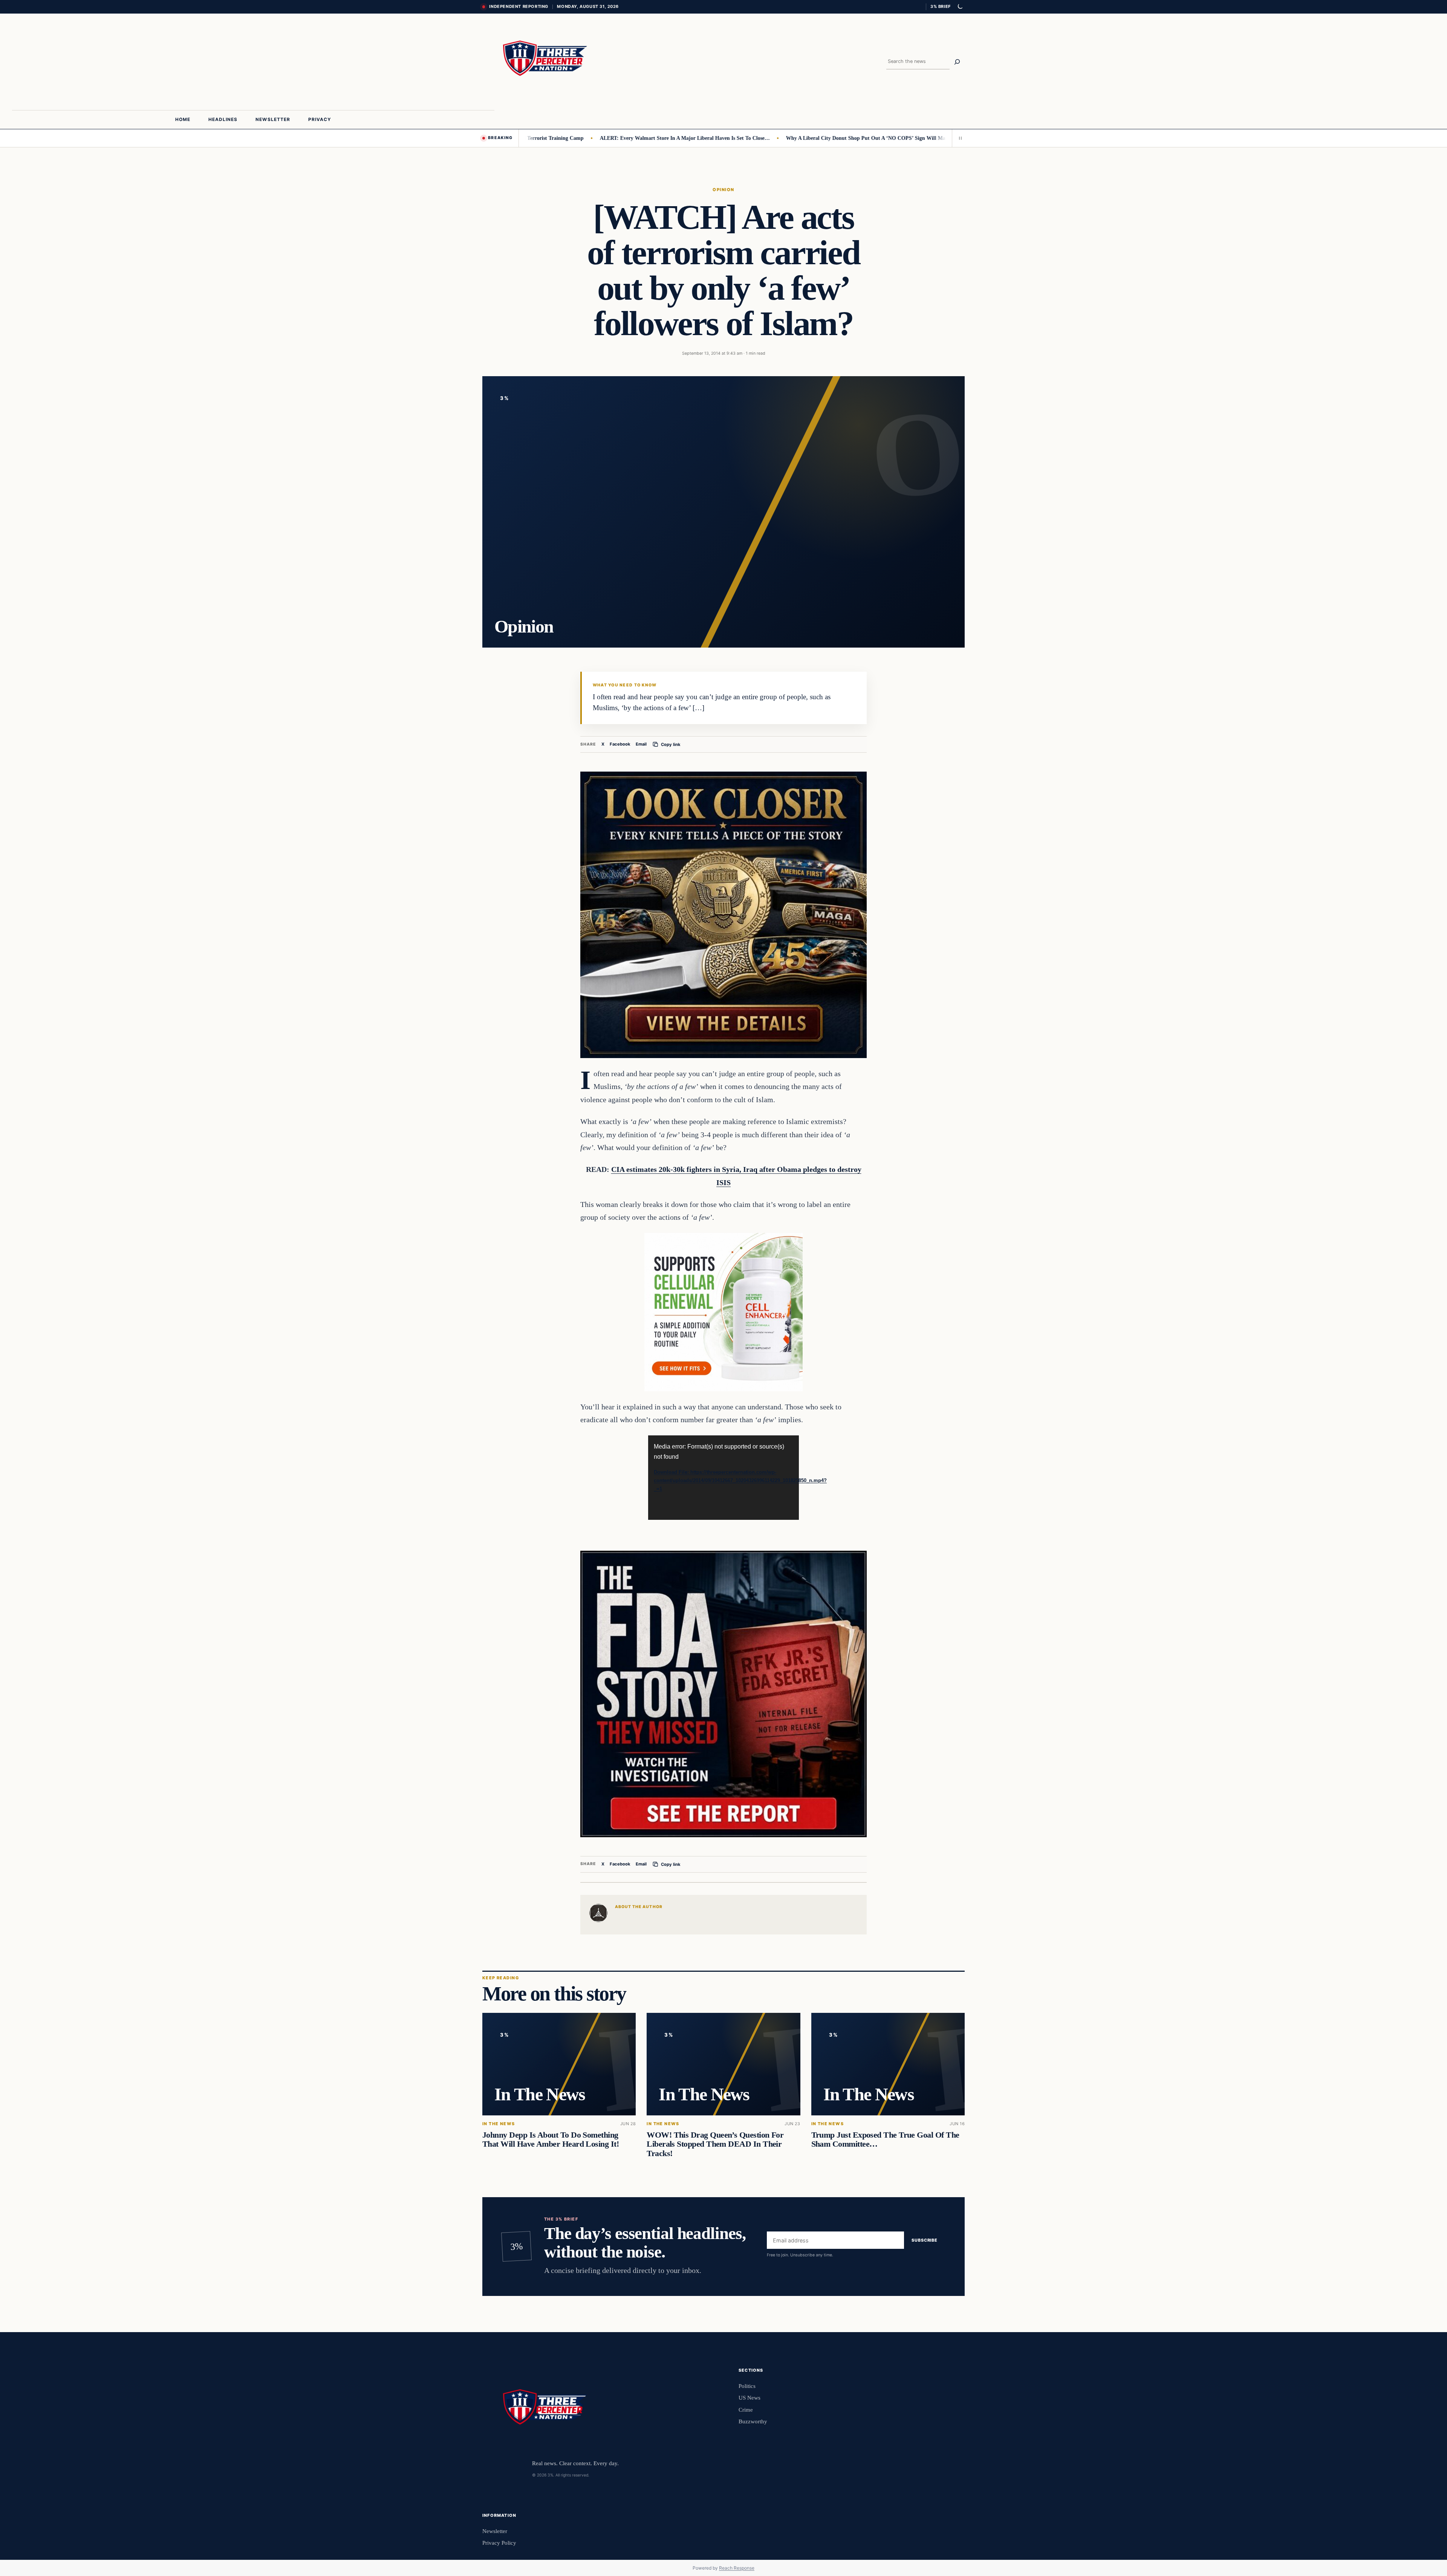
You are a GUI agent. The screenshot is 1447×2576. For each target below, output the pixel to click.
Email (641, 744)
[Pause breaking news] (958, 138)
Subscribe (925, 2240)
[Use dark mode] (960, 7)
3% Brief (941, 6)
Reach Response (737, 2568)
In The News (499, 2124)
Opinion (723, 190)
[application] (723, 1478)
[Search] (957, 62)
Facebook (620, 744)
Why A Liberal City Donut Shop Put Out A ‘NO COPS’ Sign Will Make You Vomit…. (789, 138)
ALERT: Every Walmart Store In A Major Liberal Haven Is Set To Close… (589, 138)
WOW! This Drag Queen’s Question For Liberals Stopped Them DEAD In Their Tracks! (715, 2144)
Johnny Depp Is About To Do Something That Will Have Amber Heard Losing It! (551, 2140)
